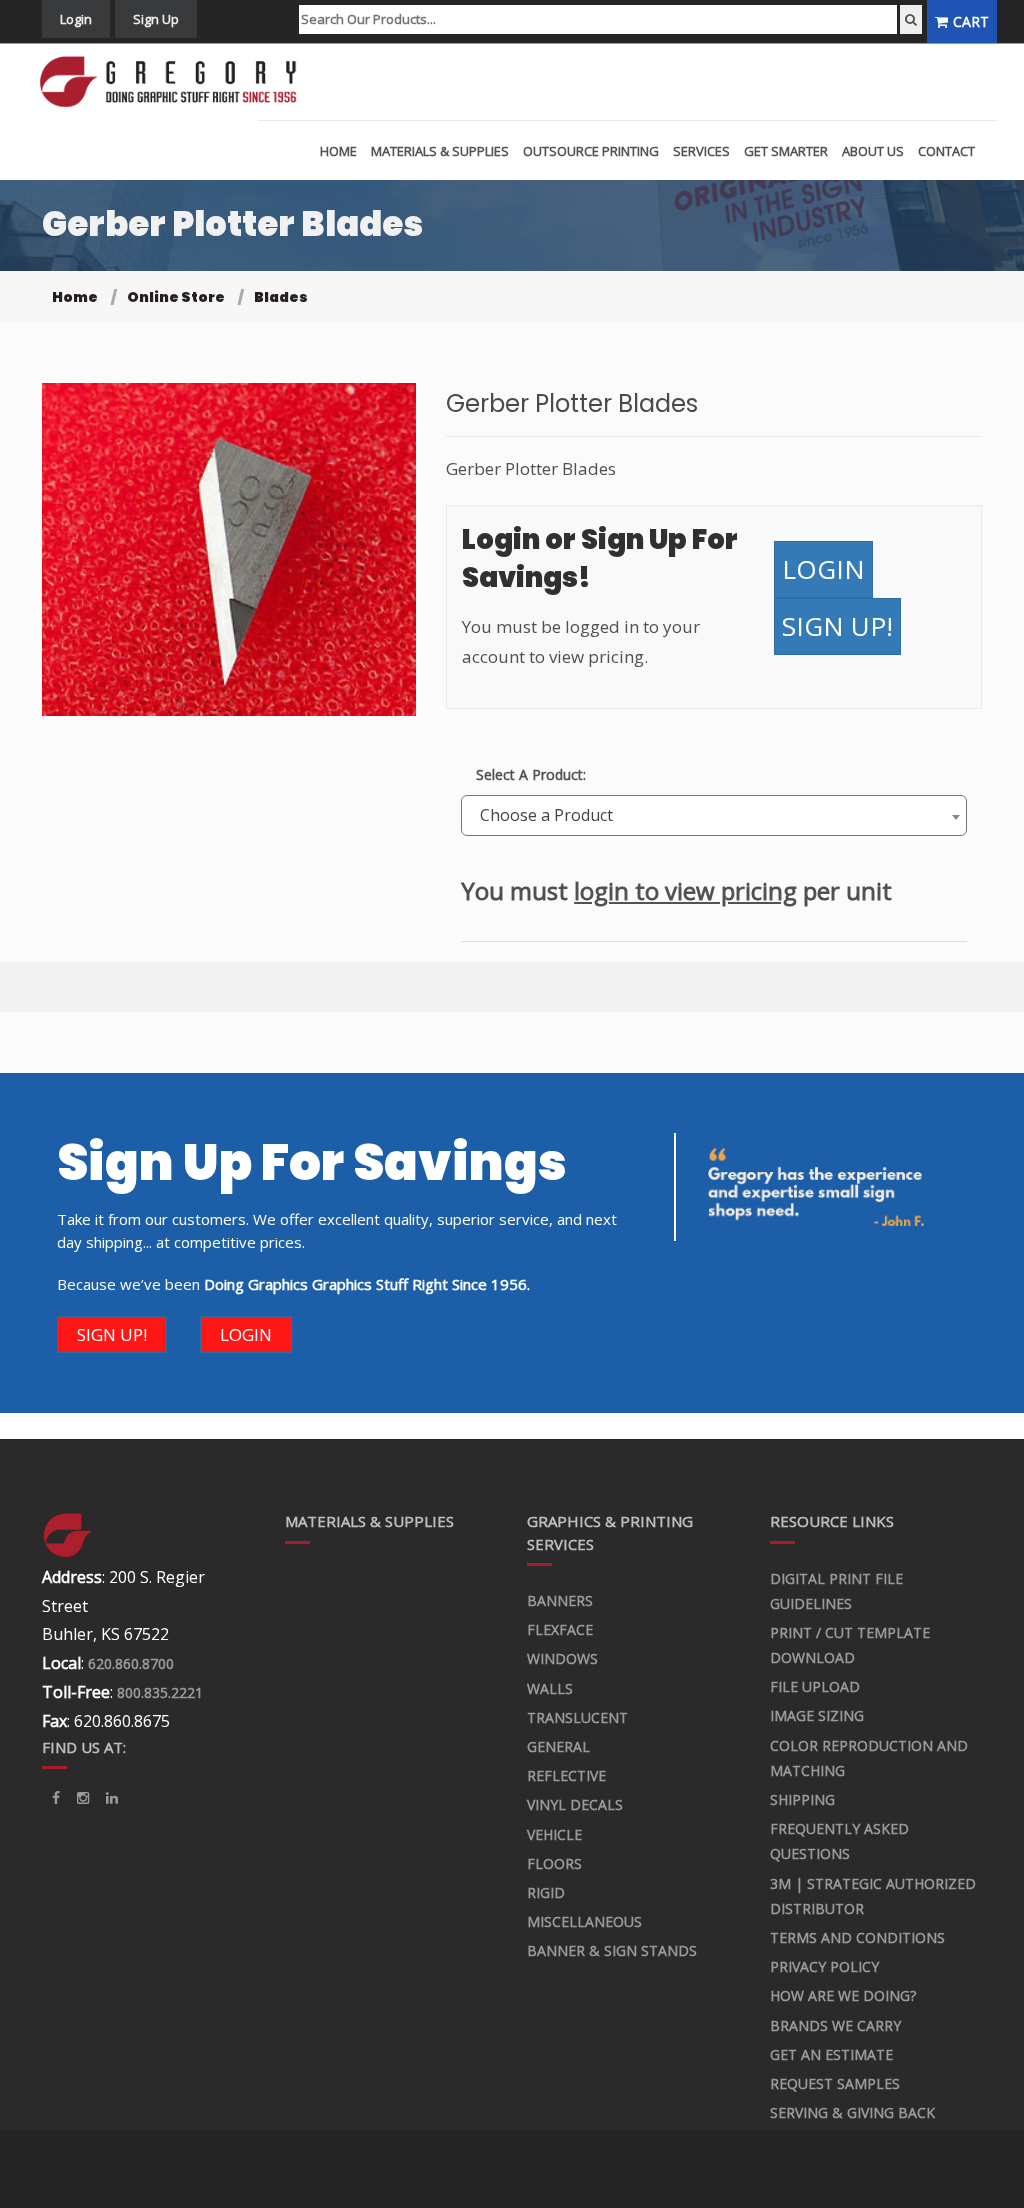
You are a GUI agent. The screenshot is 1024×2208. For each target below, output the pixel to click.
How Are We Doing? (843, 1995)
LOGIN (823, 569)
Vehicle (554, 1834)
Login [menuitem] (76, 19)
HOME (338, 151)
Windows (562, 1658)
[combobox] (714, 815)
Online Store (176, 297)
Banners (560, 1600)
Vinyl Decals (575, 1804)
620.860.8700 (131, 1663)
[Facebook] (56, 1798)
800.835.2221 (160, 1692)
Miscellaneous (584, 1921)
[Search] (911, 19)
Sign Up (156, 19)
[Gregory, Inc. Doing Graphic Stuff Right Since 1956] (175, 82)
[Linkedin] (83, 1798)
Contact (946, 151)
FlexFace (560, 1629)
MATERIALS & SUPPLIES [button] (440, 151)
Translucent (577, 1717)
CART (971, 21)
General (558, 1746)
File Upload (815, 1686)
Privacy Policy (824, 1966)
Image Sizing (817, 1715)
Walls (550, 1688)
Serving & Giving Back (852, 2112)
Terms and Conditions (857, 1937)
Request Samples (835, 2083)
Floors (554, 1863)
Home (75, 297)
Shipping (802, 1799)
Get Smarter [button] (786, 151)
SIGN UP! (837, 626)
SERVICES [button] (701, 151)
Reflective (566, 1775)
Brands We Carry (835, 2025)
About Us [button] (873, 151)
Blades (281, 297)
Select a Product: (531, 774)
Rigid (546, 1892)
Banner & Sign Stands (612, 1950)
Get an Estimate (831, 2054)
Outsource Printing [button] (591, 151)
